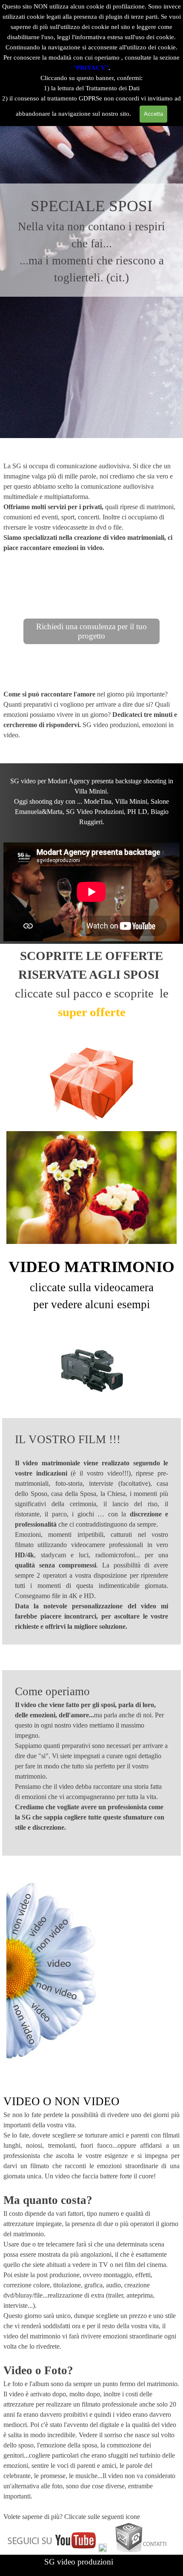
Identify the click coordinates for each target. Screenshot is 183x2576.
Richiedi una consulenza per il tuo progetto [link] (91, 631)
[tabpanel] (91, 240)
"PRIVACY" (91, 68)
